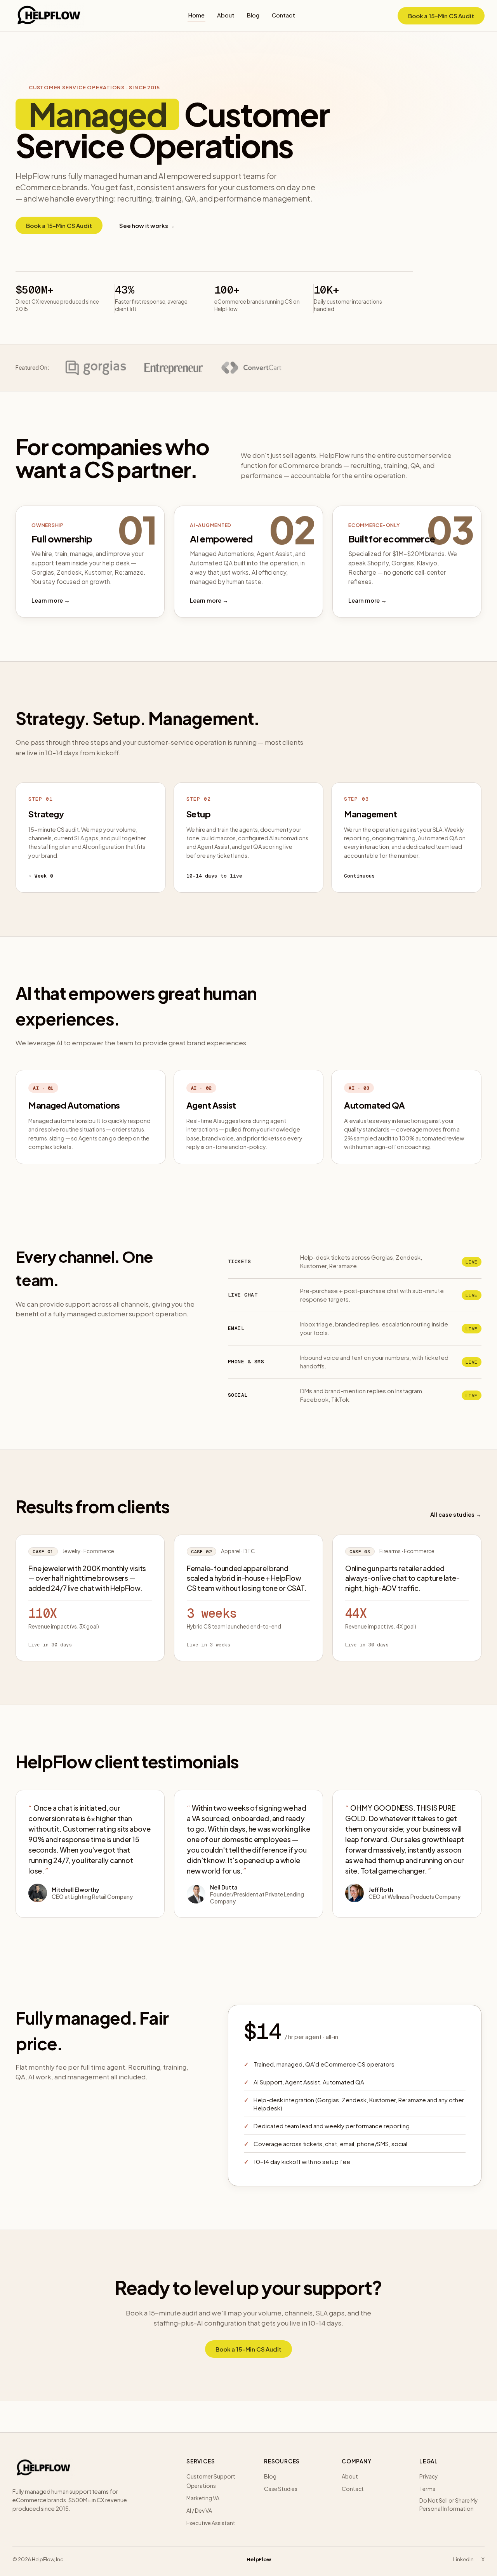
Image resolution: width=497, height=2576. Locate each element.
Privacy (429, 2476)
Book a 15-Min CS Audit (441, 16)
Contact (283, 15)
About (226, 15)
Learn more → (51, 600)
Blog (253, 15)
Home (196, 15)
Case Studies (281, 2489)
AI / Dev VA (199, 2510)
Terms (427, 2489)
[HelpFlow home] (49, 16)
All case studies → (456, 1514)
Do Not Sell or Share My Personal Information (449, 2504)
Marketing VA (203, 2498)
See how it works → (147, 225)
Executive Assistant (211, 2523)
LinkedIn (463, 2559)
